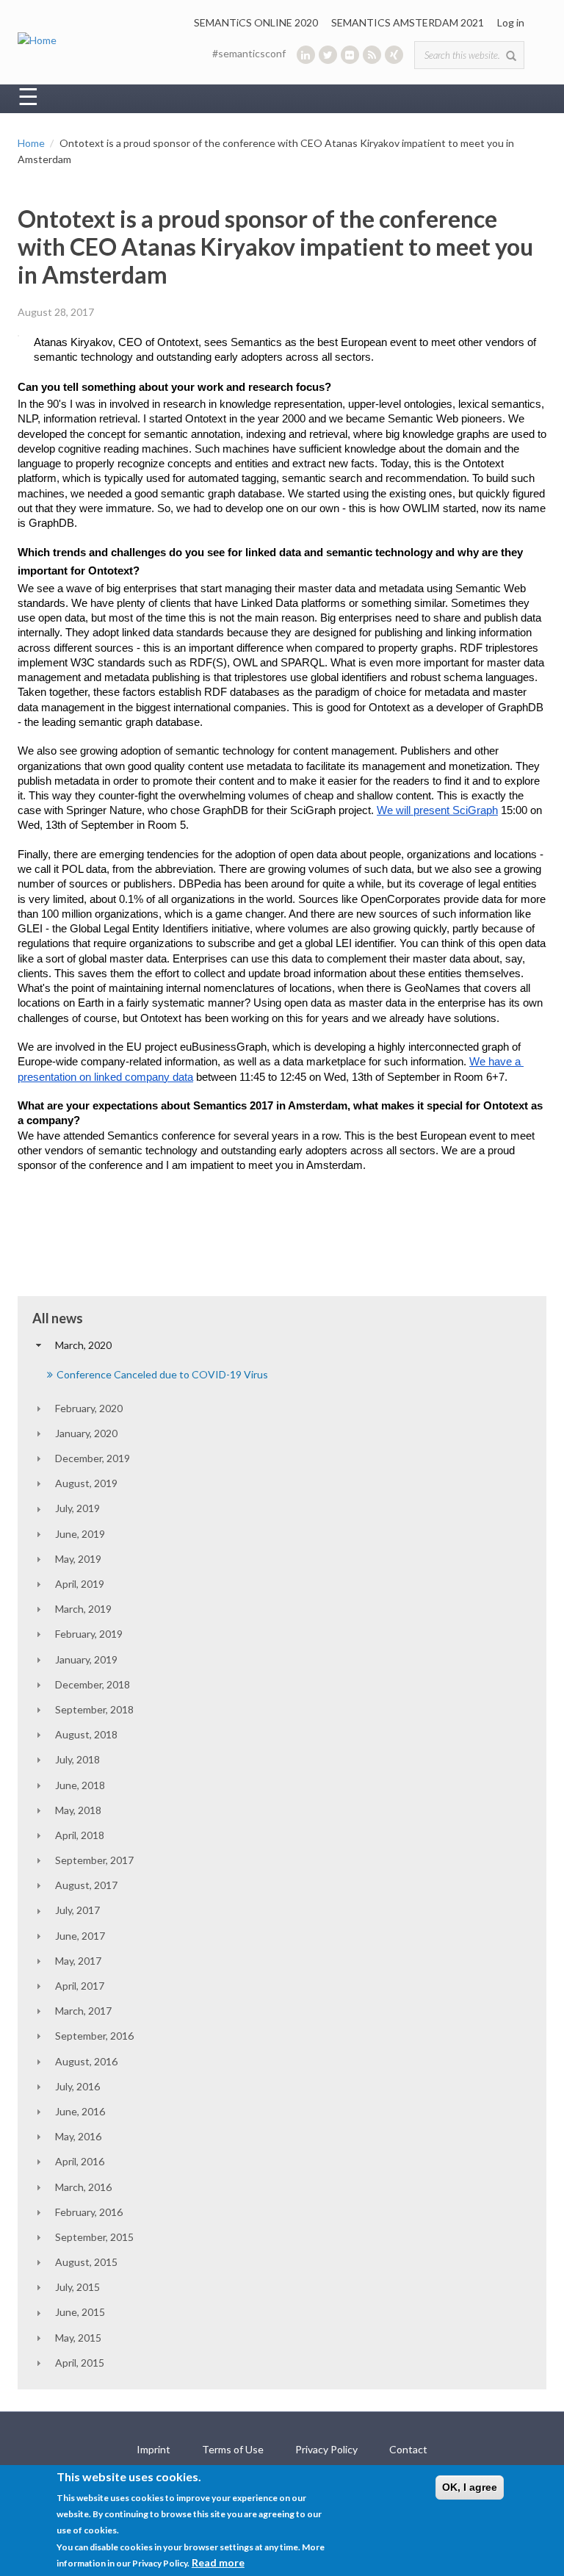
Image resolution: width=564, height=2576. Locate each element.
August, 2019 (86, 1483)
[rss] (372, 55)
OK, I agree (470, 2487)
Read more (218, 2562)
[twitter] (328, 55)
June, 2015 (80, 2312)
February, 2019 (89, 1634)
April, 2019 (80, 1584)
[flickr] (350, 55)
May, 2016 (78, 2136)
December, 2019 (93, 1458)
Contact (408, 2449)
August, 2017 (86, 1885)
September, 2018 (94, 1709)
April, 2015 (80, 2363)
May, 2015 (78, 2338)
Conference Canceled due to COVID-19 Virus (162, 1374)
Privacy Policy (326, 2449)
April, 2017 (80, 1986)
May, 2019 (78, 1559)
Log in (511, 22)
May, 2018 (78, 1810)
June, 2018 (80, 1785)
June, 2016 (80, 2111)
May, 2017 (78, 1961)
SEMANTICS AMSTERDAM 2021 (408, 22)
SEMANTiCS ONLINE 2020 (256, 22)
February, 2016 (89, 2212)
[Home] (37, 39)
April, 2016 (80, 2161)
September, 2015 (94, 2237)
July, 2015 (77, 2287)
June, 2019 (80, 1534)
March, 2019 (83, 1609)
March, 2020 (83, 1345)
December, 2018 (93, 1684)
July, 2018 (77, 1759)
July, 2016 (77, 2086)
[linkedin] (306, 55)
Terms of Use (233, 2449)
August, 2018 (86, 1734)
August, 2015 (86, 2262)
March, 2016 (83, 2187)
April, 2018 (80, 1835)
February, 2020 (89, 1408)
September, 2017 (94, 1860)
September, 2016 (94, 2036)
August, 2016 (86, 2061)
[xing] (394, 55)
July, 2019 (77, 1508)
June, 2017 (80, 1936)
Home (31, 143)
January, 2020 (86, 1433)
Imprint (153, 2449)
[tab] (282, 1345)
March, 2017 (83, 2011)
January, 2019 (86, 1659)
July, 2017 (77, 1910)
